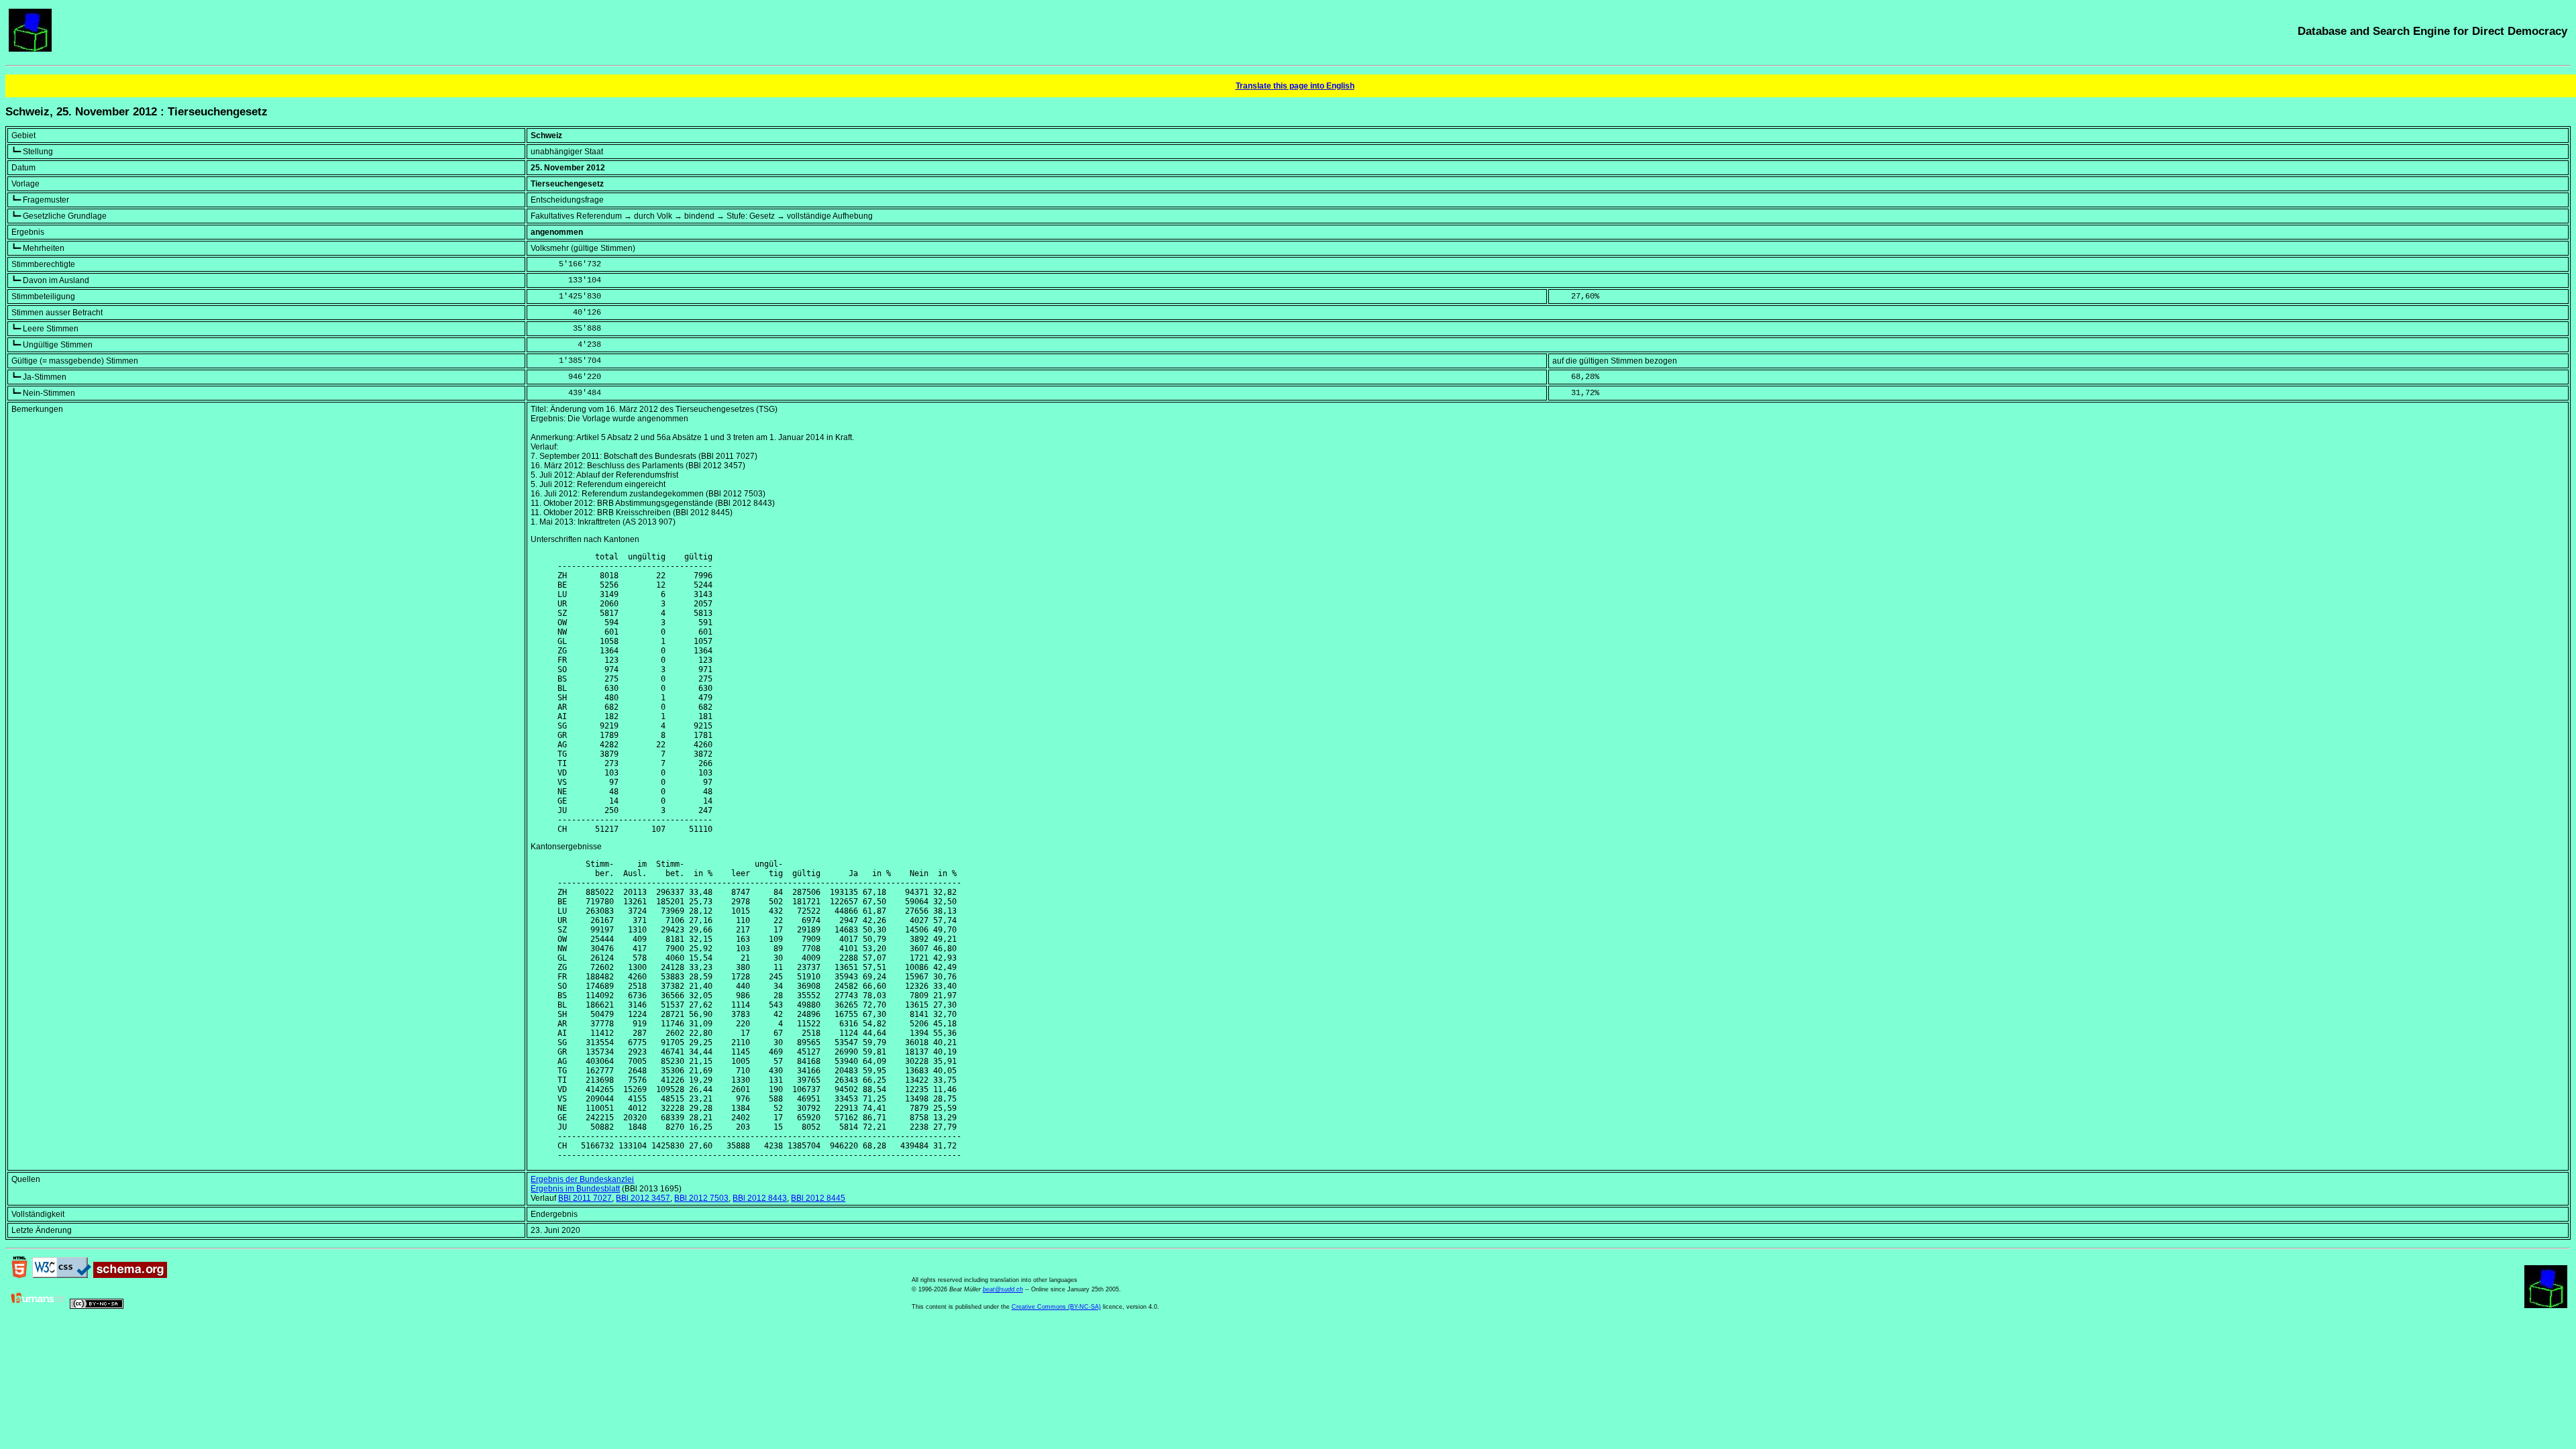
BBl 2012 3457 (643, 1198)
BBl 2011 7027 (585, 1198)
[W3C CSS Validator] (62, 1275)
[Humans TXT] (38, 1306)
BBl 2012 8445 (818, 1198)
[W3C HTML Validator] (19, 1275)
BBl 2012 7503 (701, 1198)
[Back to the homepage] (30, 49)
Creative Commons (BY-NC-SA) (1056, 1307)
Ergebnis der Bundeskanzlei (582, 1179)
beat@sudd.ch (1003, 1289)
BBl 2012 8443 (760, 1198)
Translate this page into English (1295, 86)
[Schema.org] (130, 1275)
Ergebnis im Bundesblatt (575, 1189)
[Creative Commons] (97, 1306)
